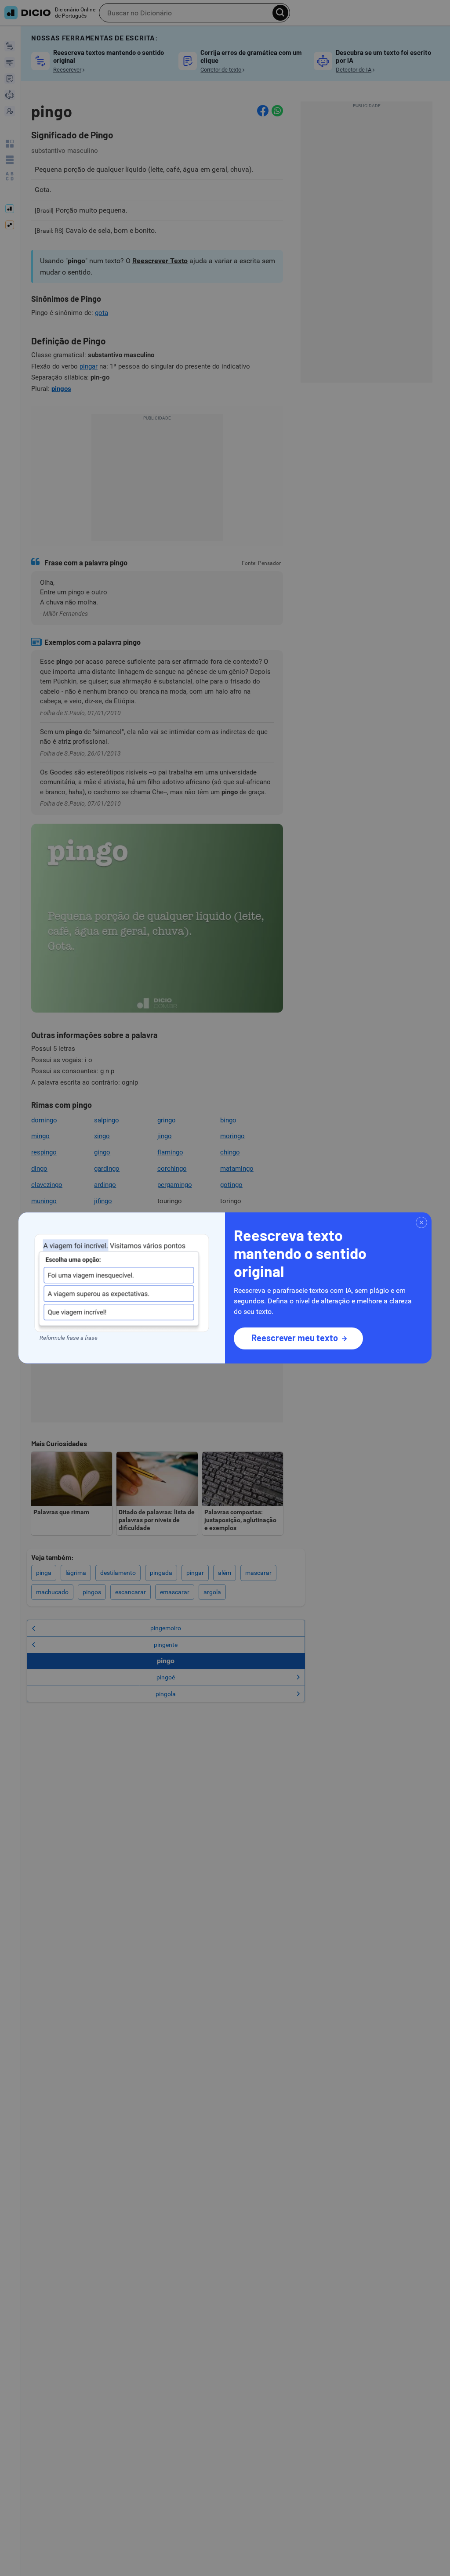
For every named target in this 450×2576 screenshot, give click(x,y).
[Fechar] (421, 1223)
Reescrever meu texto (295, 1338)
